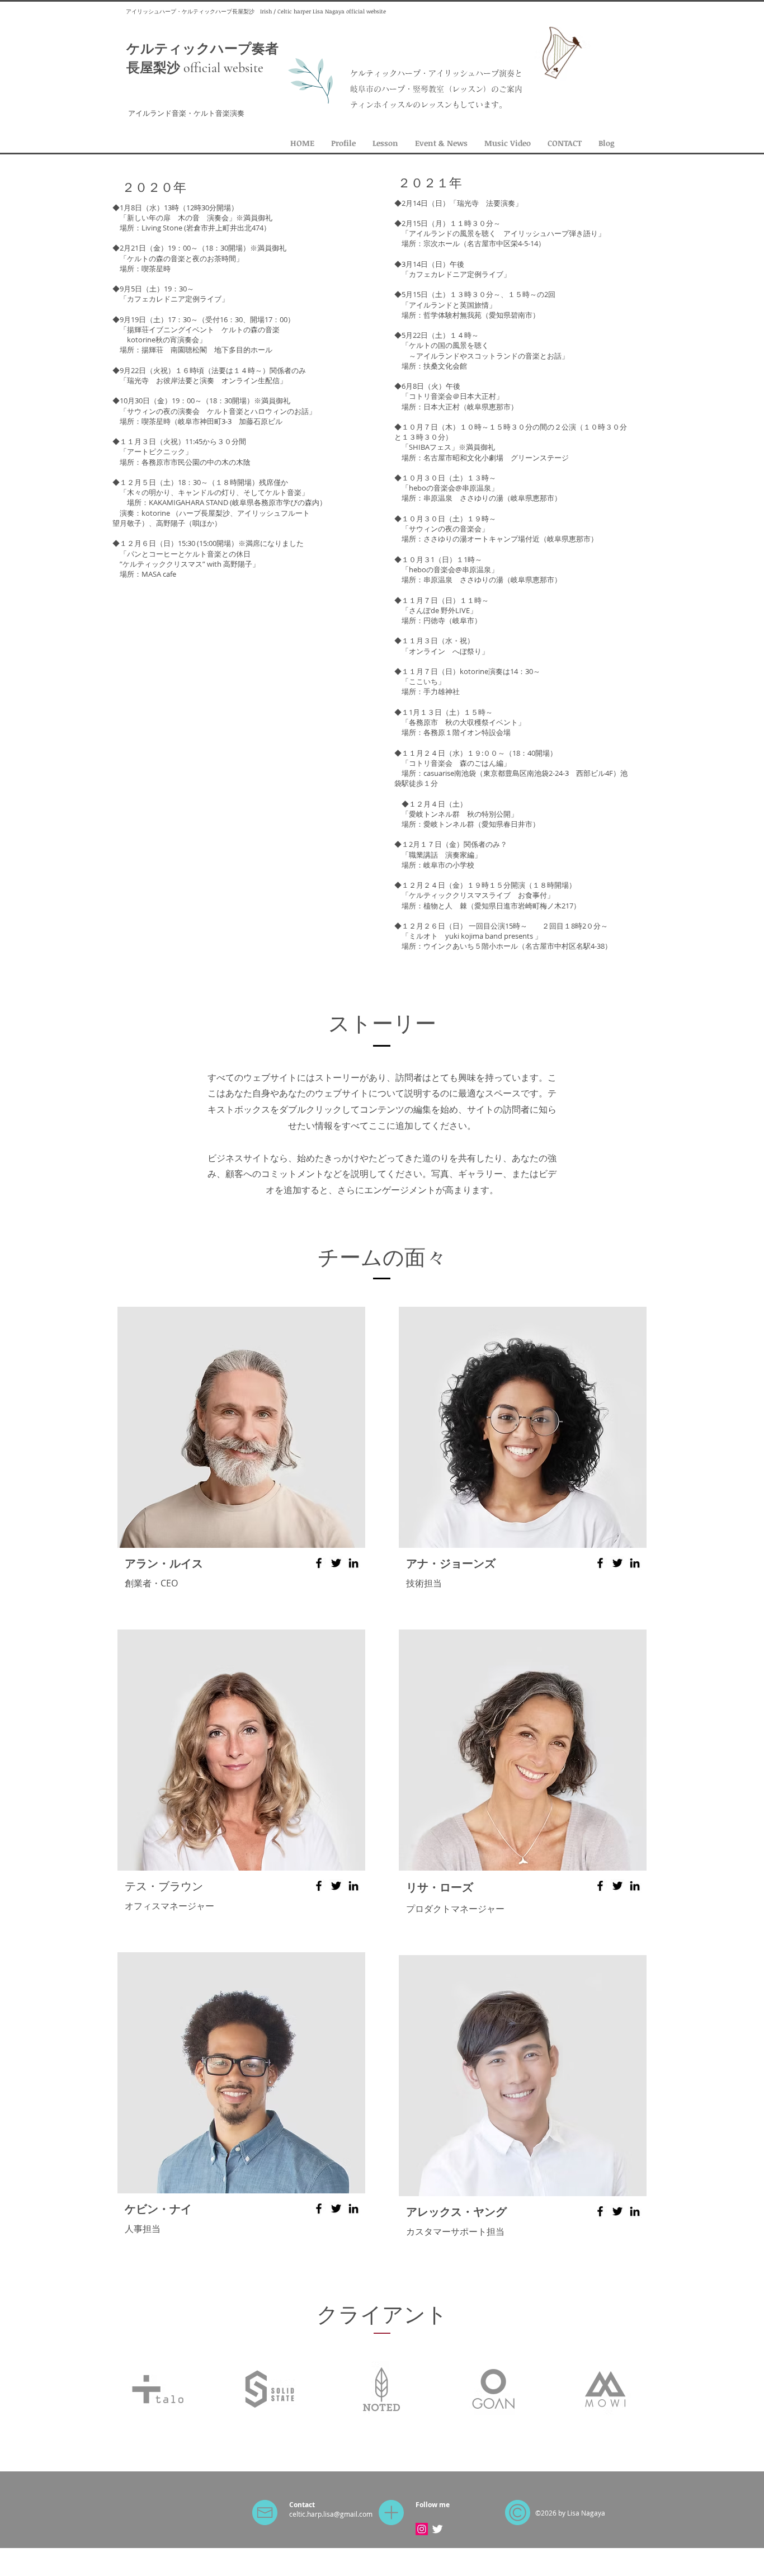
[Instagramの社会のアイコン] (422, 2529)
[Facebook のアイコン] (319, 1563)
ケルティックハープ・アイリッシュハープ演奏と (436, 73)
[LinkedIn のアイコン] (353, 1563)
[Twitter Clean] (437, 2529)
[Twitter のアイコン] (336, 1563)
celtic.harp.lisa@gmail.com (331, 2514)
